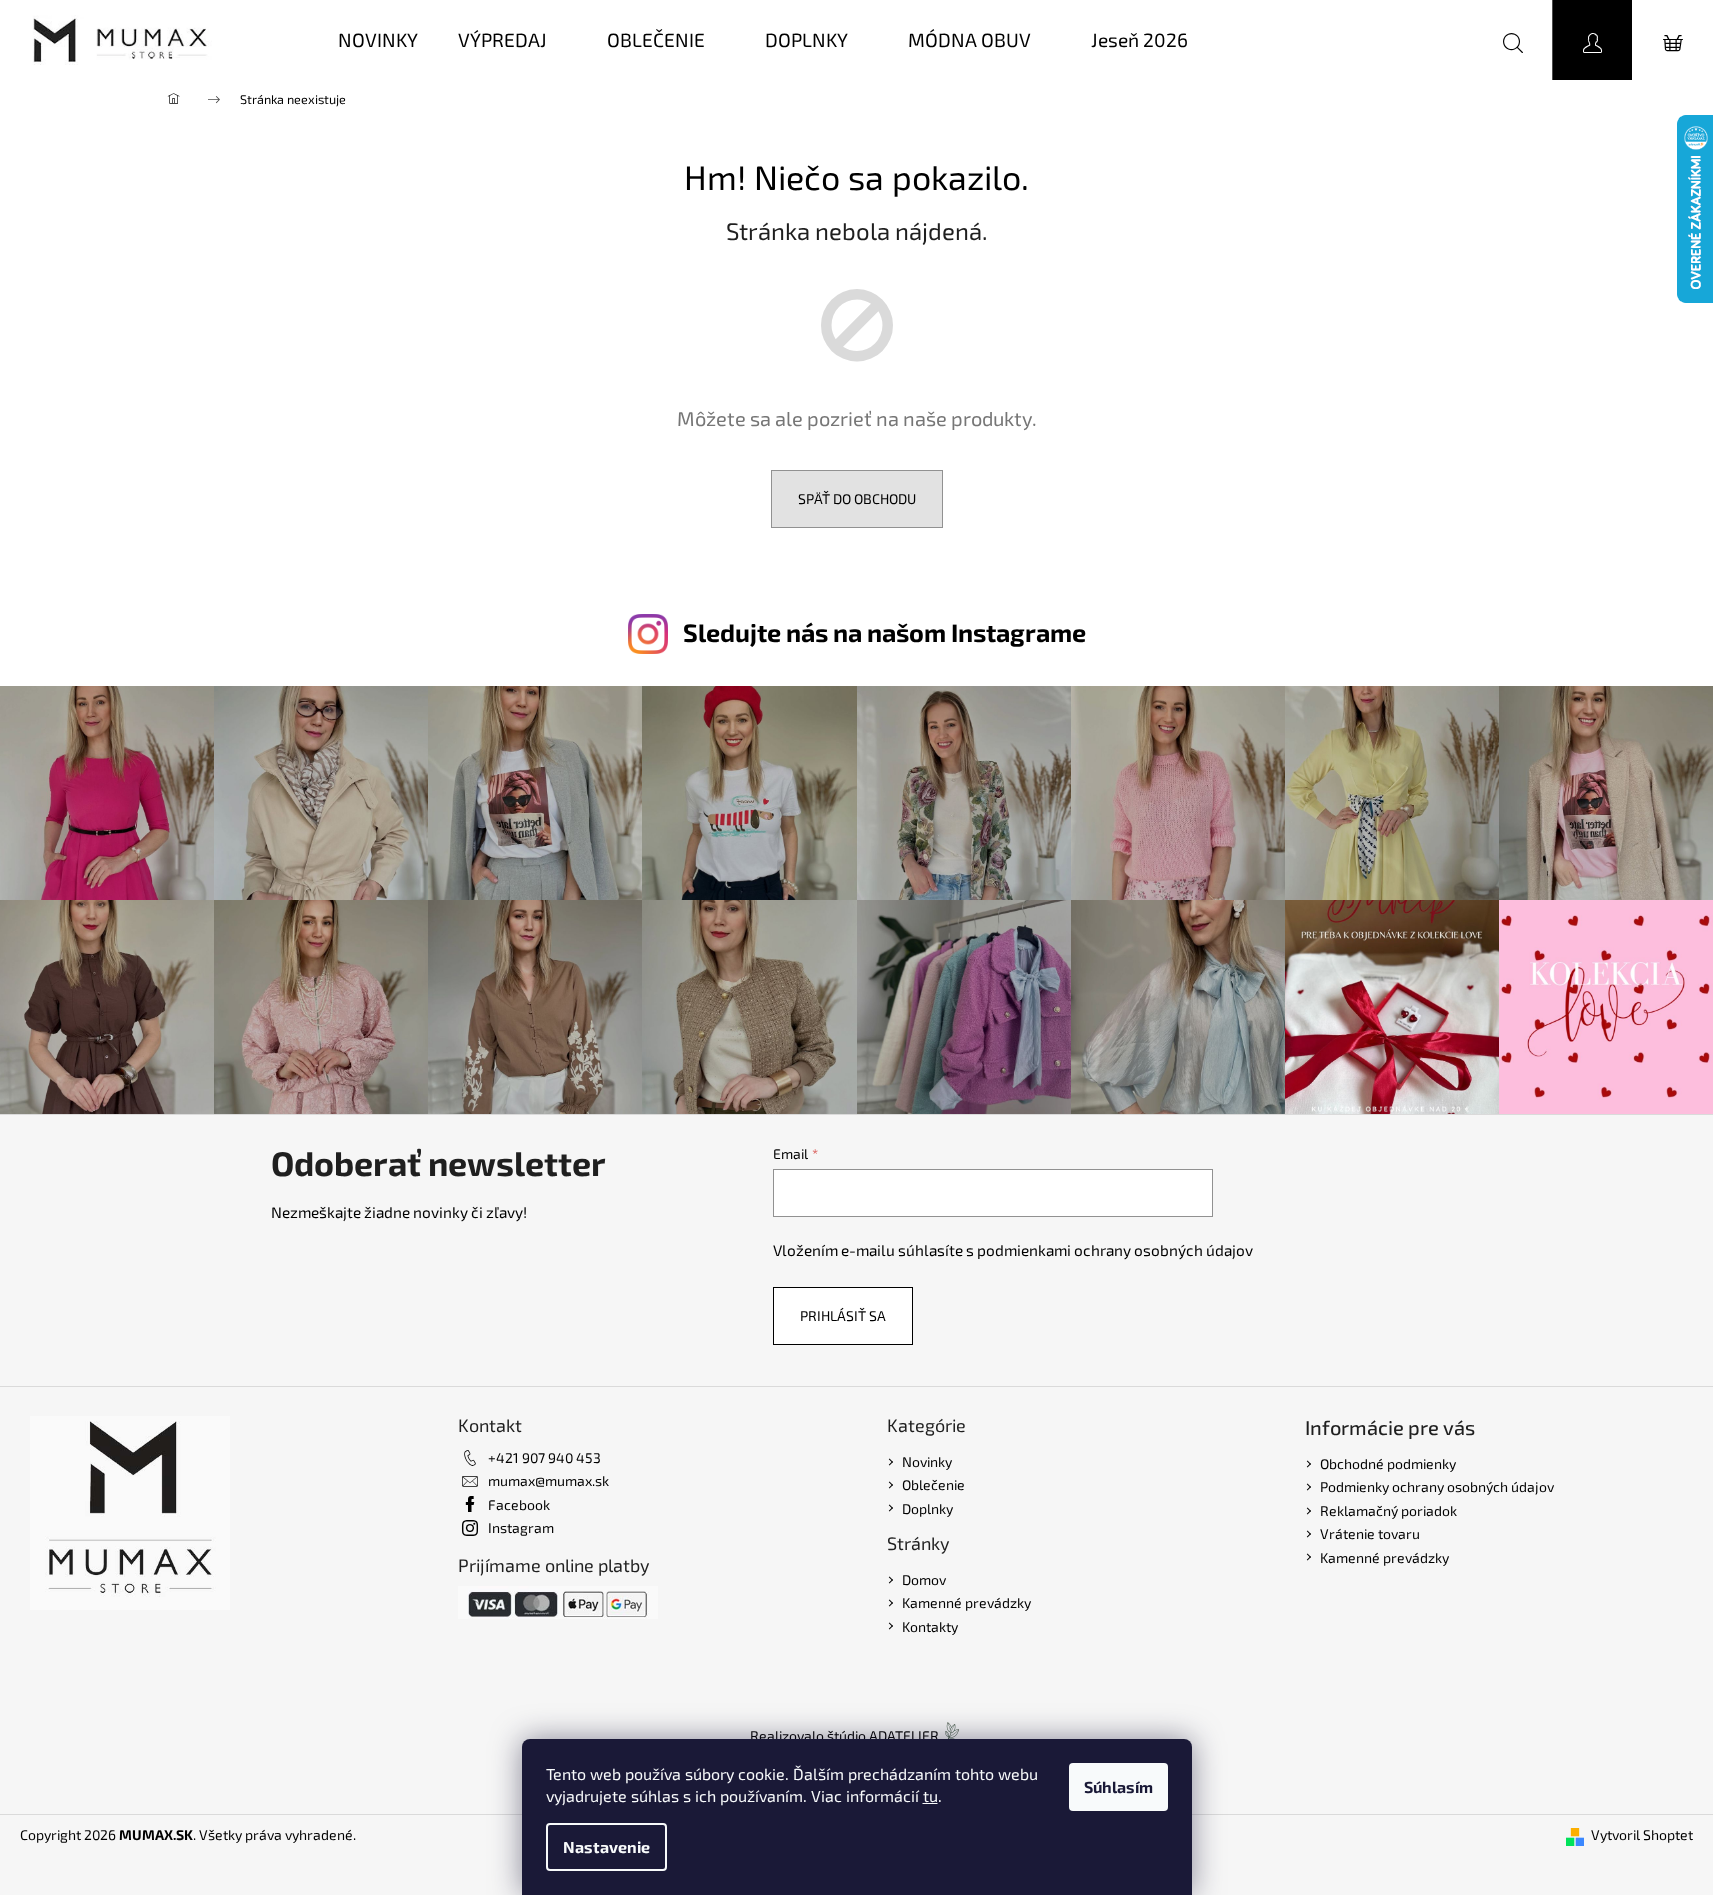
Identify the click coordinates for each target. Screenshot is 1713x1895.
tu (930, 1795)
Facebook (519, 1504)
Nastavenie (606, 1846)
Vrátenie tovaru (1370, 1533)
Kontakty (930, 1626)
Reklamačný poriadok (1388, 1510)
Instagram (521, 1527)
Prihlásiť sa (843, 1315)
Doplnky (927, 1508)
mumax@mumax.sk (548, 1480)
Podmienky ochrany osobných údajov (1437, 1486)
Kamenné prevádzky (966, 1602)
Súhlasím (1118, 1786)
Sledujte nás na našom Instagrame (884, 632)
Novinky (927, 1461)
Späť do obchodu (857, 498)
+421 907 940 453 (544, 1457)
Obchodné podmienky (1388, 1463)
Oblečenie (933, 1484)
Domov (924, 1579)
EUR (1426, 39)
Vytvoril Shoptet (1642, 1834)
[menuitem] (378, 40)
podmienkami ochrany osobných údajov (1115, 1250)
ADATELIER (904, 1735)
